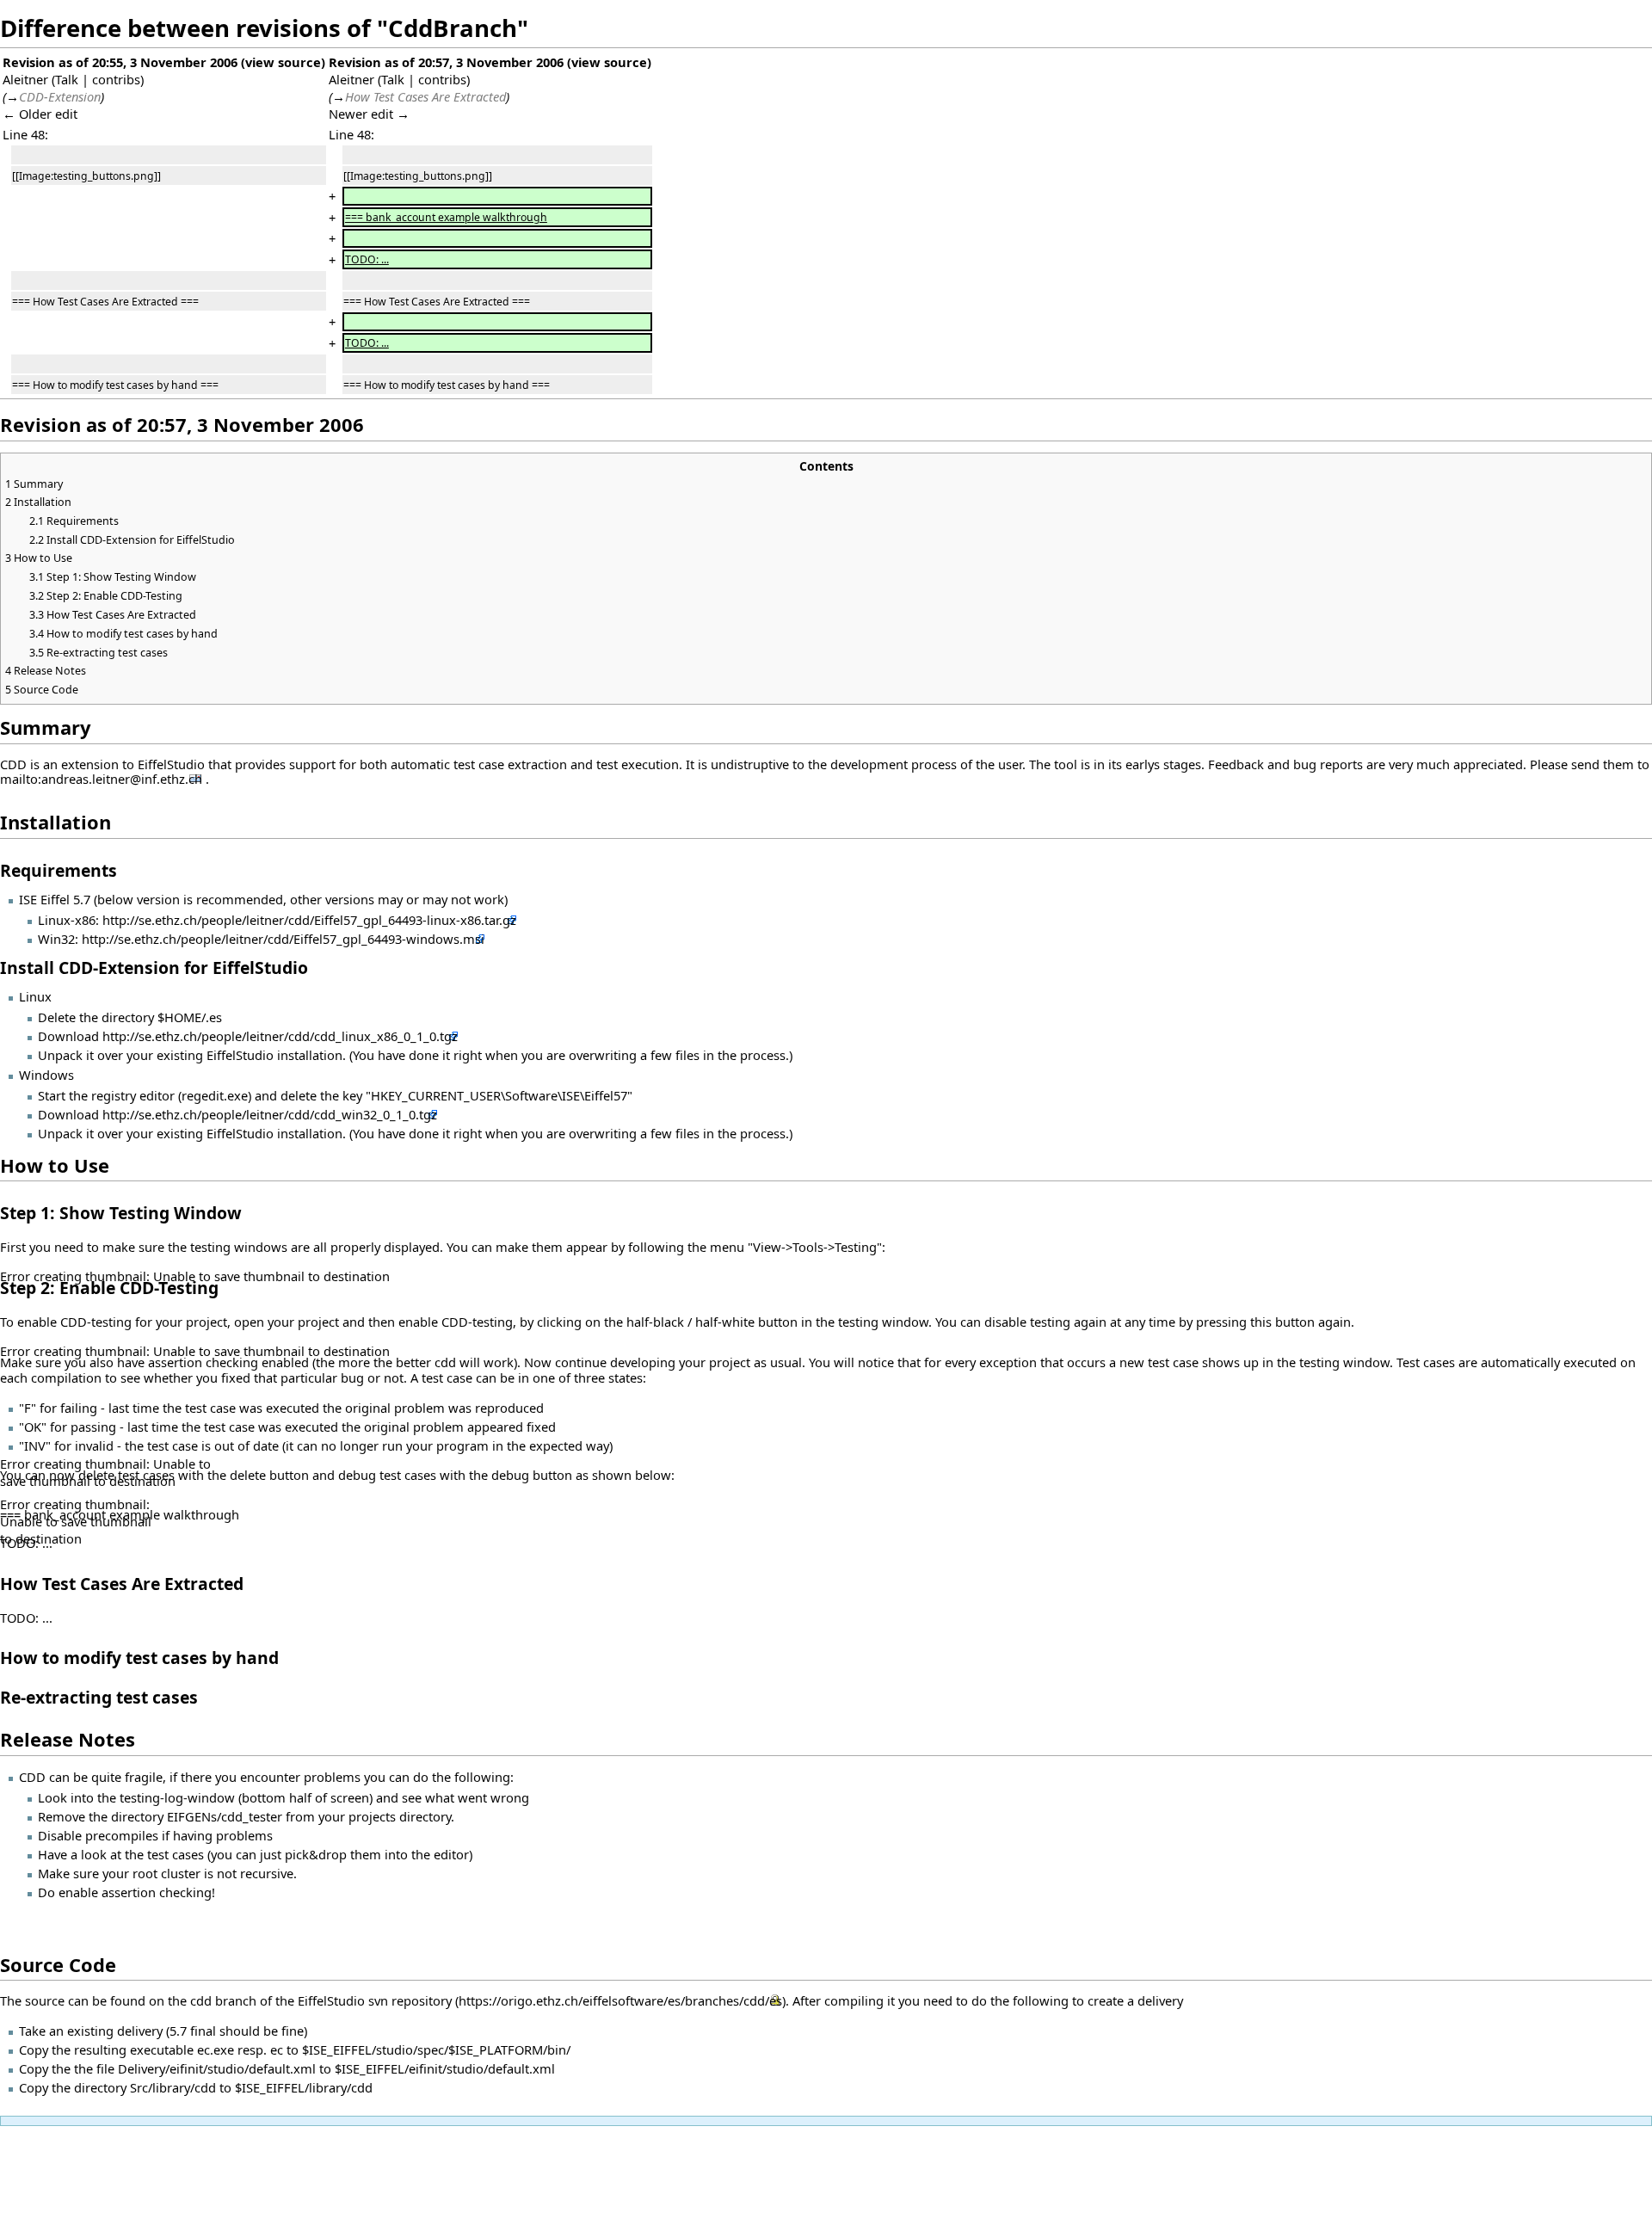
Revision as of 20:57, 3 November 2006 (446, 62)
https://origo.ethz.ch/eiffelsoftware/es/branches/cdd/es (620, 2000)
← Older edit (40, 114)
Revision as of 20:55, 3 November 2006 (120, 62)
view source (283, 62)
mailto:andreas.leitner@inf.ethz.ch (101, 779)
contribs (116, 79)
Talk (67, 79)
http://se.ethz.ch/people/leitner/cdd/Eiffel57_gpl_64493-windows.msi (283, 939)
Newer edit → (369, 114)
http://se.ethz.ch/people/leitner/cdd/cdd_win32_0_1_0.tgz (270, 1114)
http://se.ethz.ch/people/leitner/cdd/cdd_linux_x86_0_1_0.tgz (280, 1036)
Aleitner (25, 79)
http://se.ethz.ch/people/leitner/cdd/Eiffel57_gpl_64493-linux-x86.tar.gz (309, 920)
